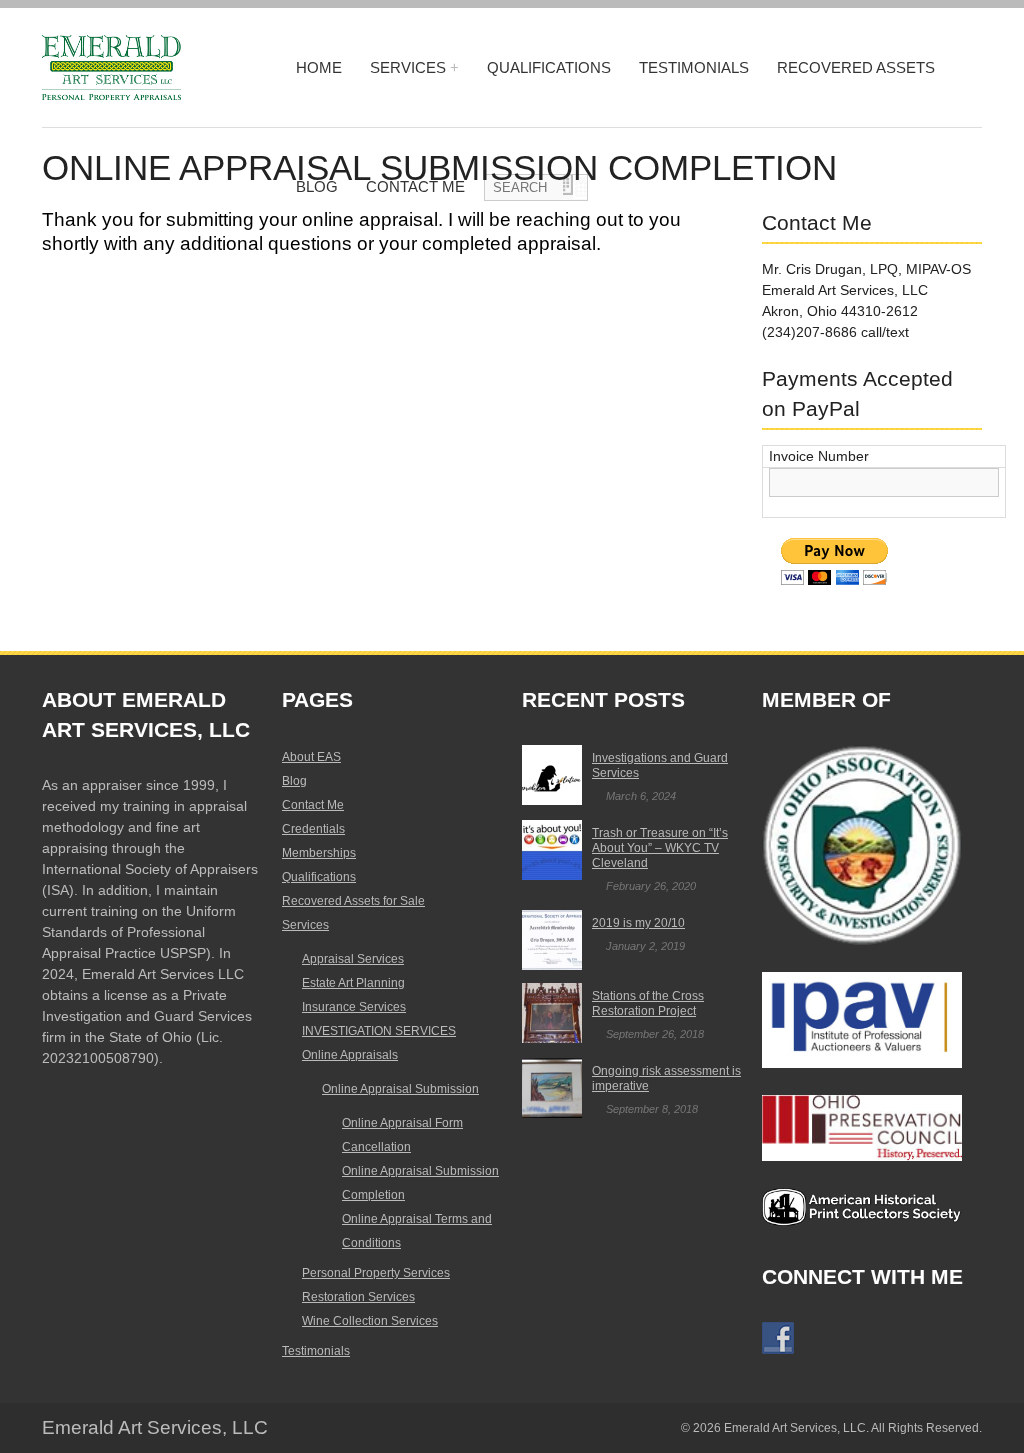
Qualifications (549, 67)
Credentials (313, 829)
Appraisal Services (353, 959)
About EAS (311, 757)
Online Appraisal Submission (400, 1089)
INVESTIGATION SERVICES (379, 1031)
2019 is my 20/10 (638, 923)
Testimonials (694, 67)
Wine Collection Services (370, 1321)
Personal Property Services (376, 1273)
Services (408, 67)
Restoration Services (358, 1297)
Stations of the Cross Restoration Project (648, 1003)
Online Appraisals (350, 1055)
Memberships (319, 853)
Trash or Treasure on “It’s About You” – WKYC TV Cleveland (660, 848)
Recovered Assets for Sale (353, 901)
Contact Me (313, 805)
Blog (294, 781)
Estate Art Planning (353, 983)
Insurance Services (354, 1007)
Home (319, 67)
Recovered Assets (856, 67)
